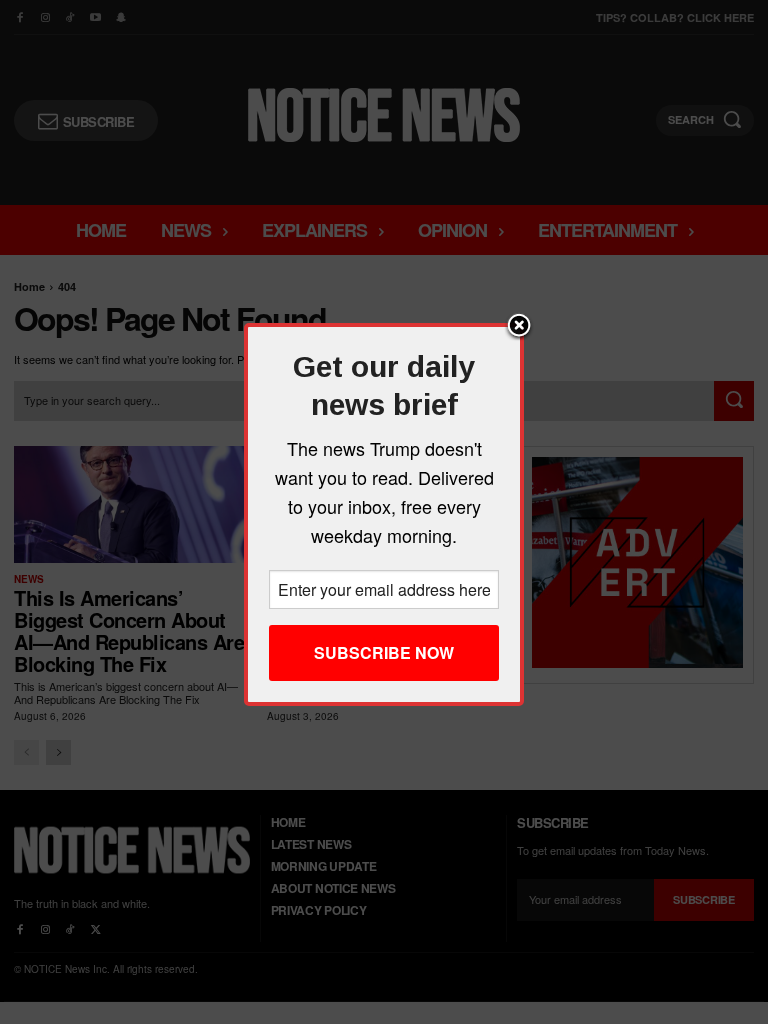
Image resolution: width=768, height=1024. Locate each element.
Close (519, 327)
